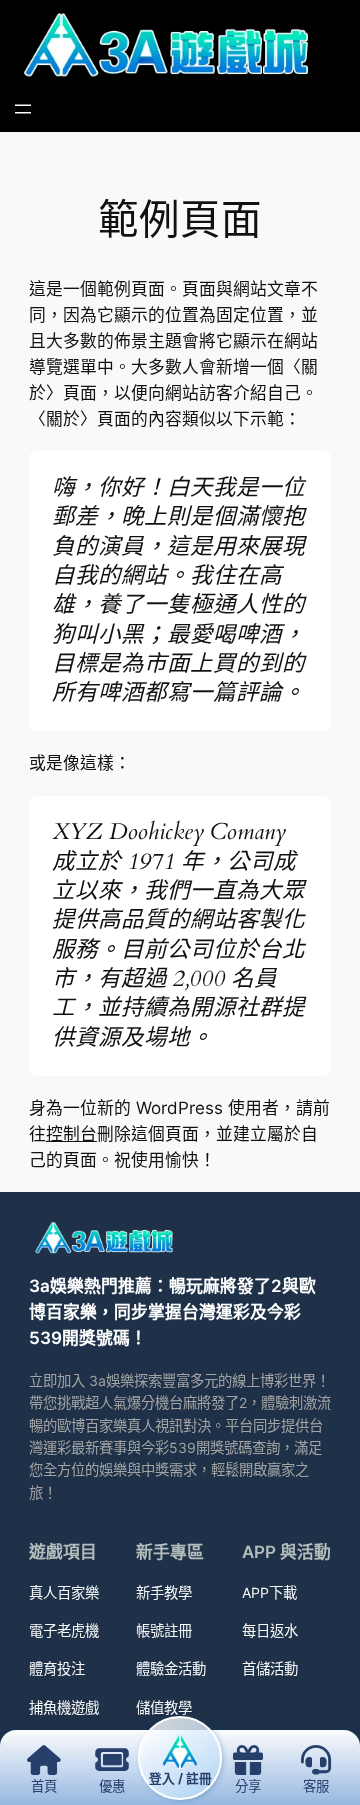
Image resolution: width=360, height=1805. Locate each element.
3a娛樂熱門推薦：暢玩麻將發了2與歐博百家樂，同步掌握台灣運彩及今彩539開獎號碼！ (172, 1312)
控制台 (71, 1134)
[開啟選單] (23, 109)
